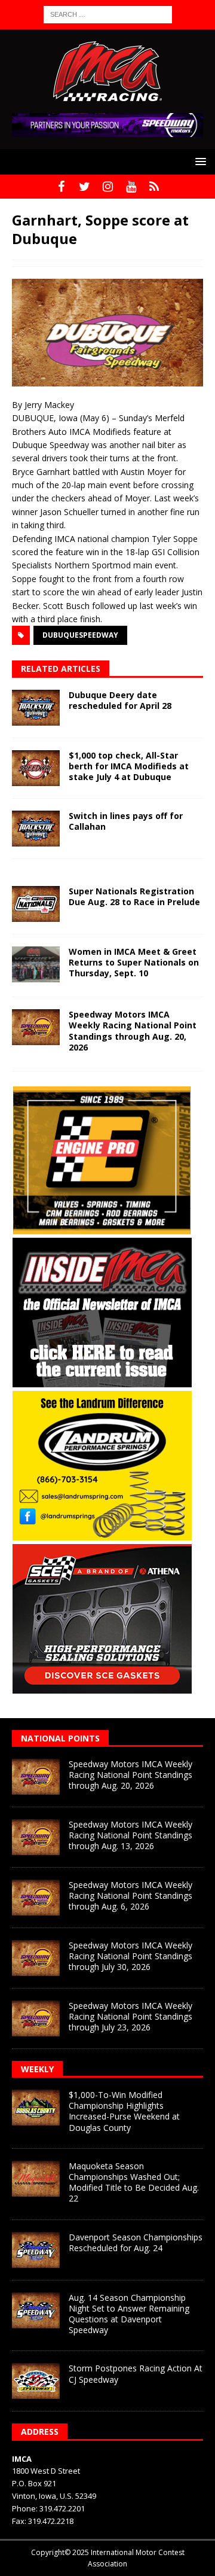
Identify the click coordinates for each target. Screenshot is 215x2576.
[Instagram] (108, 187)
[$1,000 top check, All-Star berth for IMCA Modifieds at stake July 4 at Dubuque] (36, 768)
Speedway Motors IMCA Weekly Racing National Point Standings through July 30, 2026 (130, 1956)
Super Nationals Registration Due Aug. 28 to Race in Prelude (134, 896)
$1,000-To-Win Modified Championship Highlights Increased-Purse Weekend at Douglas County (124, 2111)
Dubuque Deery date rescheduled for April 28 (120, 700)
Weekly (37, 2069)
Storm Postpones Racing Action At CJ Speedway (136, 2373)
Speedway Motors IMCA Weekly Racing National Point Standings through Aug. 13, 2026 (130, 1835)
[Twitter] (85, 187)
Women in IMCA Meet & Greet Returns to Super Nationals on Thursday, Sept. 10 (134, 962)
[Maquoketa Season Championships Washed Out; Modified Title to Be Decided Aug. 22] (36, 2179)
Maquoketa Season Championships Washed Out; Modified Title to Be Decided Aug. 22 (134, 2182)
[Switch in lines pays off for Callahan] (36, 829)
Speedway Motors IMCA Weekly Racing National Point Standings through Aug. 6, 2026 (130, 1896)
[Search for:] (108, 13)
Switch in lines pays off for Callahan (126, 821)
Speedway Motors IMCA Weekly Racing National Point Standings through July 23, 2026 (130, 2016)
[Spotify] (154, 187)
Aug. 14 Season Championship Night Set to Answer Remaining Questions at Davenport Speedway (129, 2314)
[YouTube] (131, 187)
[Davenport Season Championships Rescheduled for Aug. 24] (36, 2250)
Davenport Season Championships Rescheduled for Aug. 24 (136, 2242)
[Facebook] (61, 187)
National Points (60, 1738)
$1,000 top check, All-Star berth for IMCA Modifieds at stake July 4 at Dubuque (129, 766)
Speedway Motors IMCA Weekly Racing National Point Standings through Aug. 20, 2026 (133, 1031)
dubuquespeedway (80, 635)
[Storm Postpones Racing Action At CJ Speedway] (36, 2381)
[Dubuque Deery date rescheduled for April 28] (36, 708)
